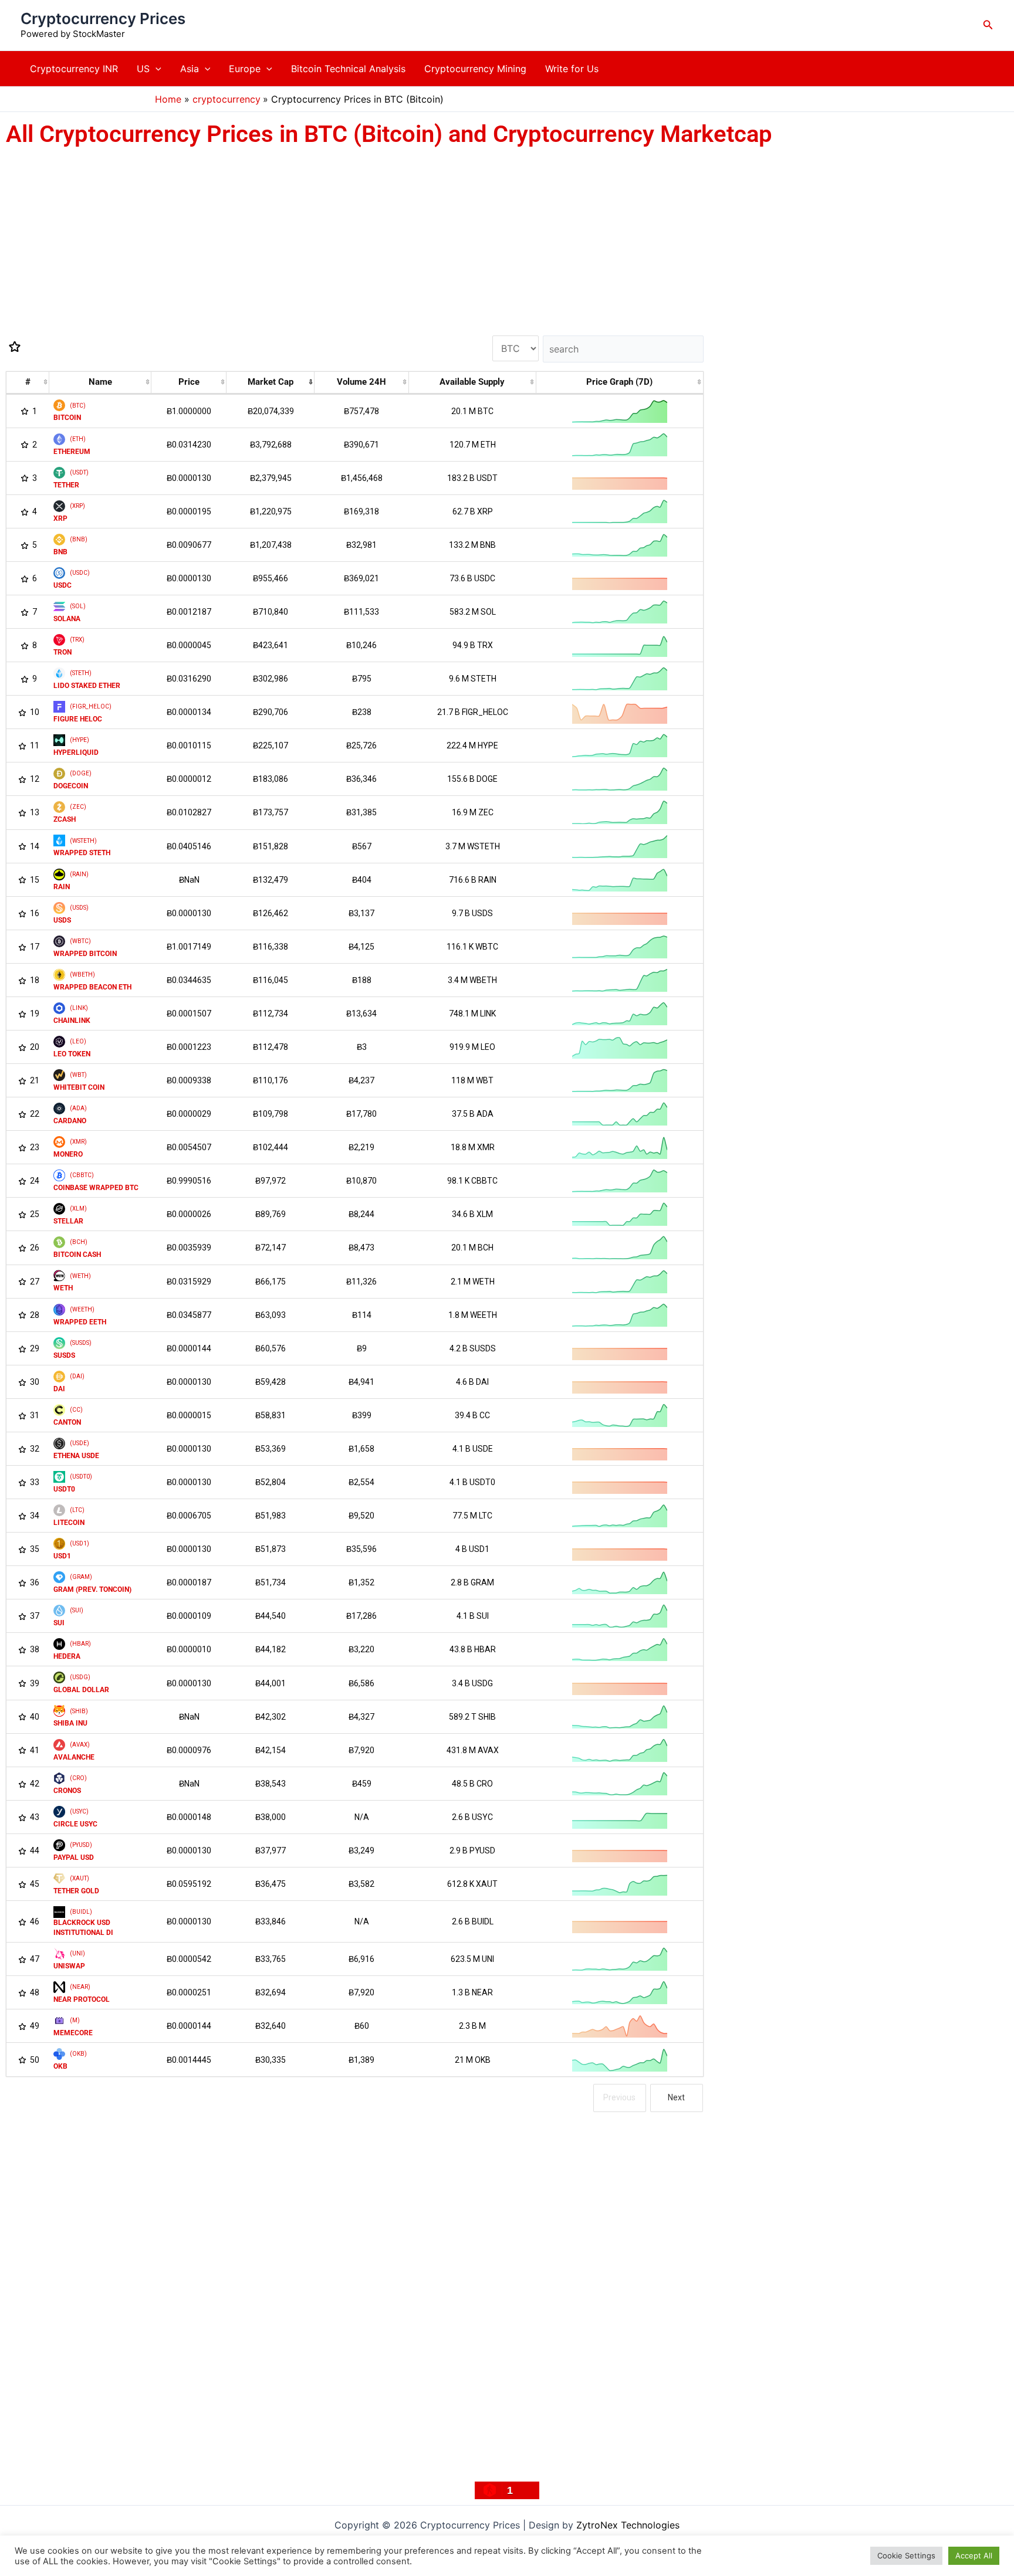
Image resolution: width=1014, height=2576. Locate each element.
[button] (988, 25)
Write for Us (572, 69)
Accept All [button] (974, 2555)
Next (676, 2097)
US (143, 69)
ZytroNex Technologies (628, 2525)
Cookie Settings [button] (906, 2555)
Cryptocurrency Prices (103, 18)
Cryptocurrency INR (74, 69)
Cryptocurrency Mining (475, 69)
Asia (190, 69)
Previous (619, 2097)
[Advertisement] (352, 233)
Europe (245, 69)
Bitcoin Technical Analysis (348, 69)
